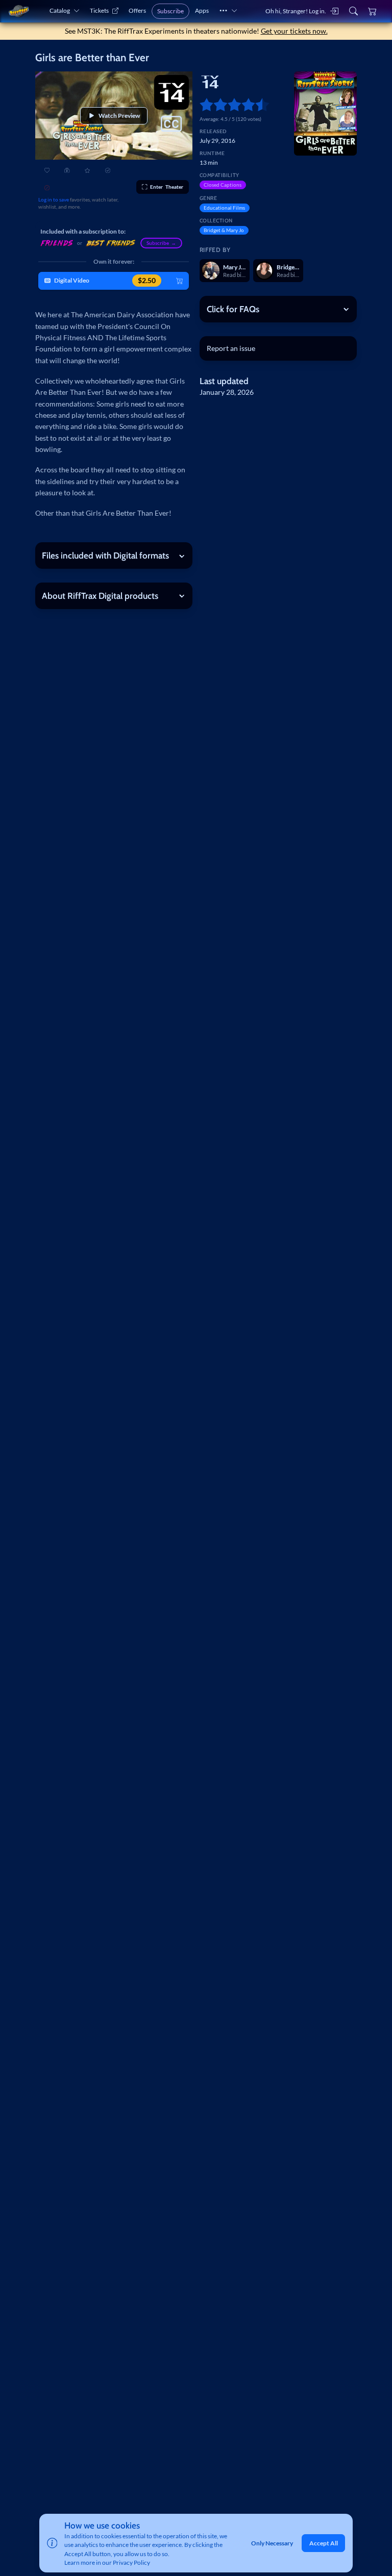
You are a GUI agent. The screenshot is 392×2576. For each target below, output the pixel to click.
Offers (137, 10)
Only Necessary (272, 2543)
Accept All (324, 2543)
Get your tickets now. (294, 31)
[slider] (203, 104)
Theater (167, 187)
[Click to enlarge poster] (325, 113)
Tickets (99, 10)
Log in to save (54, 199)
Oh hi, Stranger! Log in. (296, 11)
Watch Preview (119, 116)
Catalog (60, 10)
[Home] (19, 11)
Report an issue (231, 348)
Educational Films (224, 208)
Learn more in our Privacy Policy (107, 2562)
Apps (202, 10)
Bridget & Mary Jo (224, 230)
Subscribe (170, 11)
